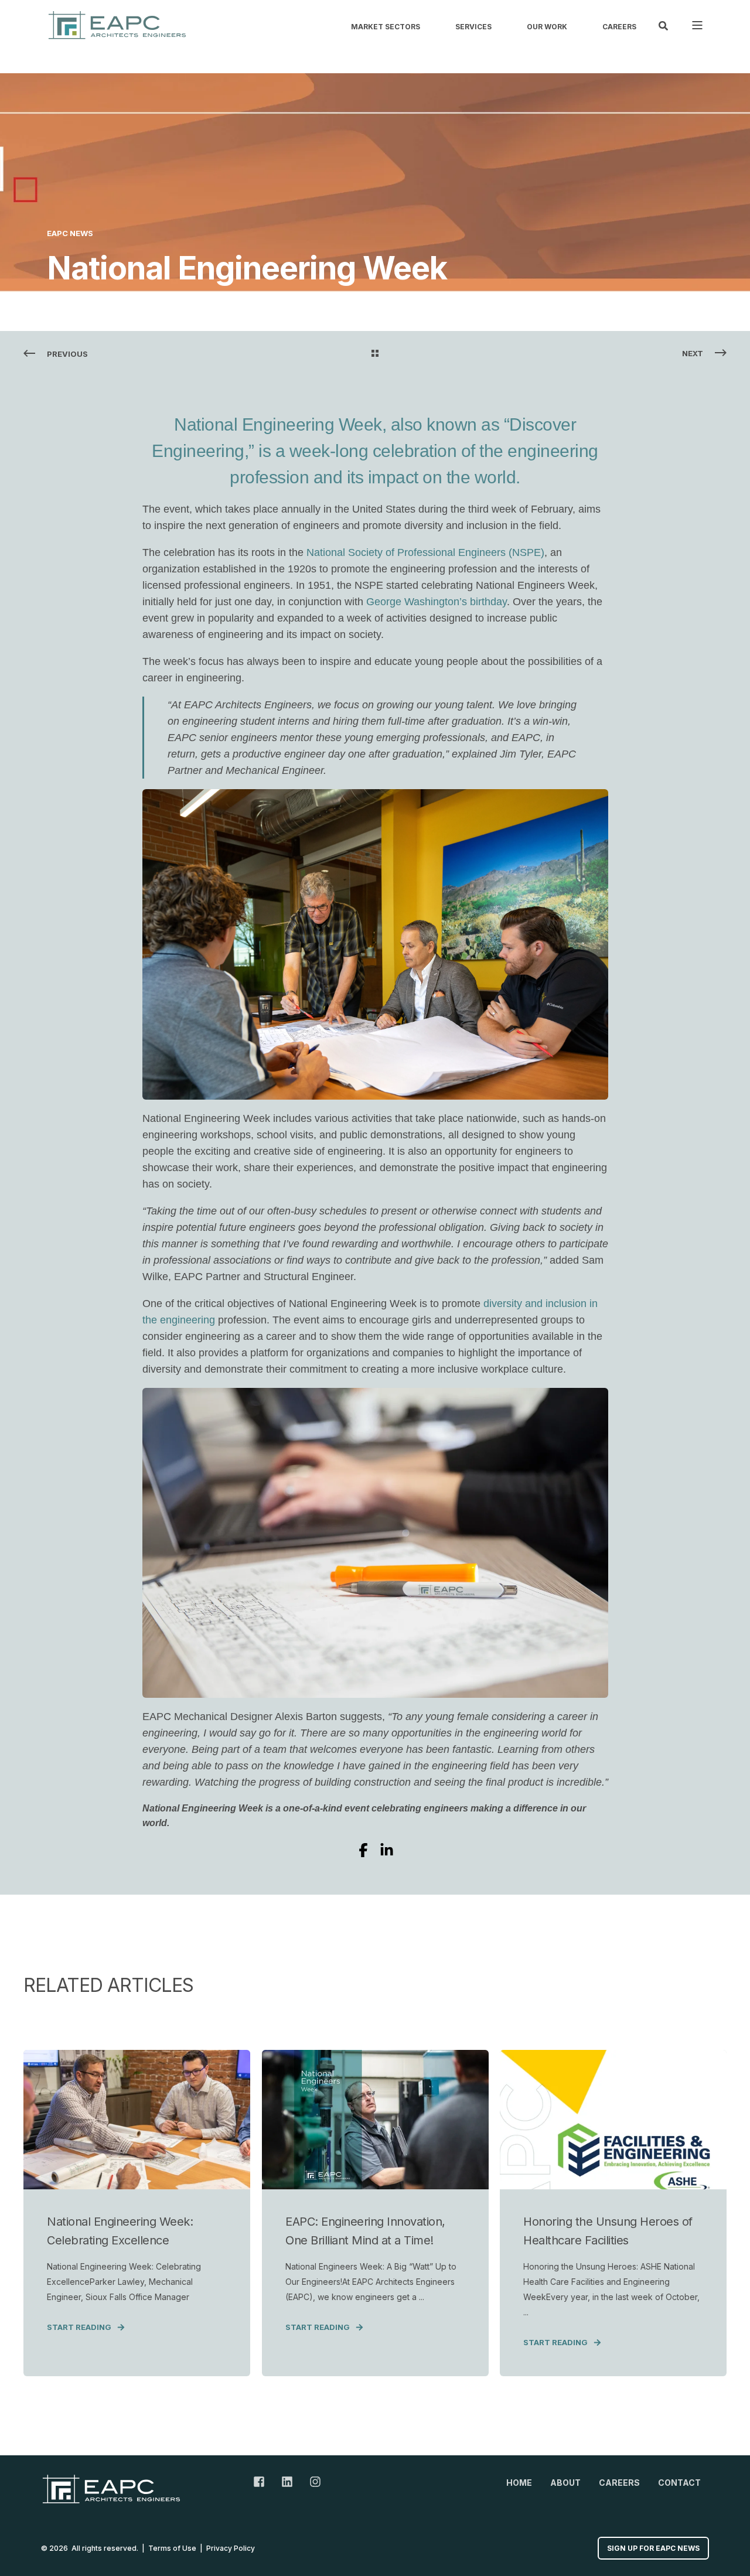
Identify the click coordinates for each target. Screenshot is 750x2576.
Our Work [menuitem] (547, 27)
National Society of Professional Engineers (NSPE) (425, 552)
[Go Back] (375, 354)
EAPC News (70, 233)
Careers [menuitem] (619, 27)
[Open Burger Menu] (697, 25)
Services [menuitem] (473, 27)
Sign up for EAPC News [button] (653, 2548)
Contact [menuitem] (679, 2483)
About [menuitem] (565, 2483)
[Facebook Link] (263, 2482)
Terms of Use (172, 2548)
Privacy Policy (231, 2548)
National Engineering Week (278, 424)
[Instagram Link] (311, 2482)
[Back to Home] (117, 25)
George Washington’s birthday (437, 602)
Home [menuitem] (519, 2483)
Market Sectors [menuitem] (386, 27)
